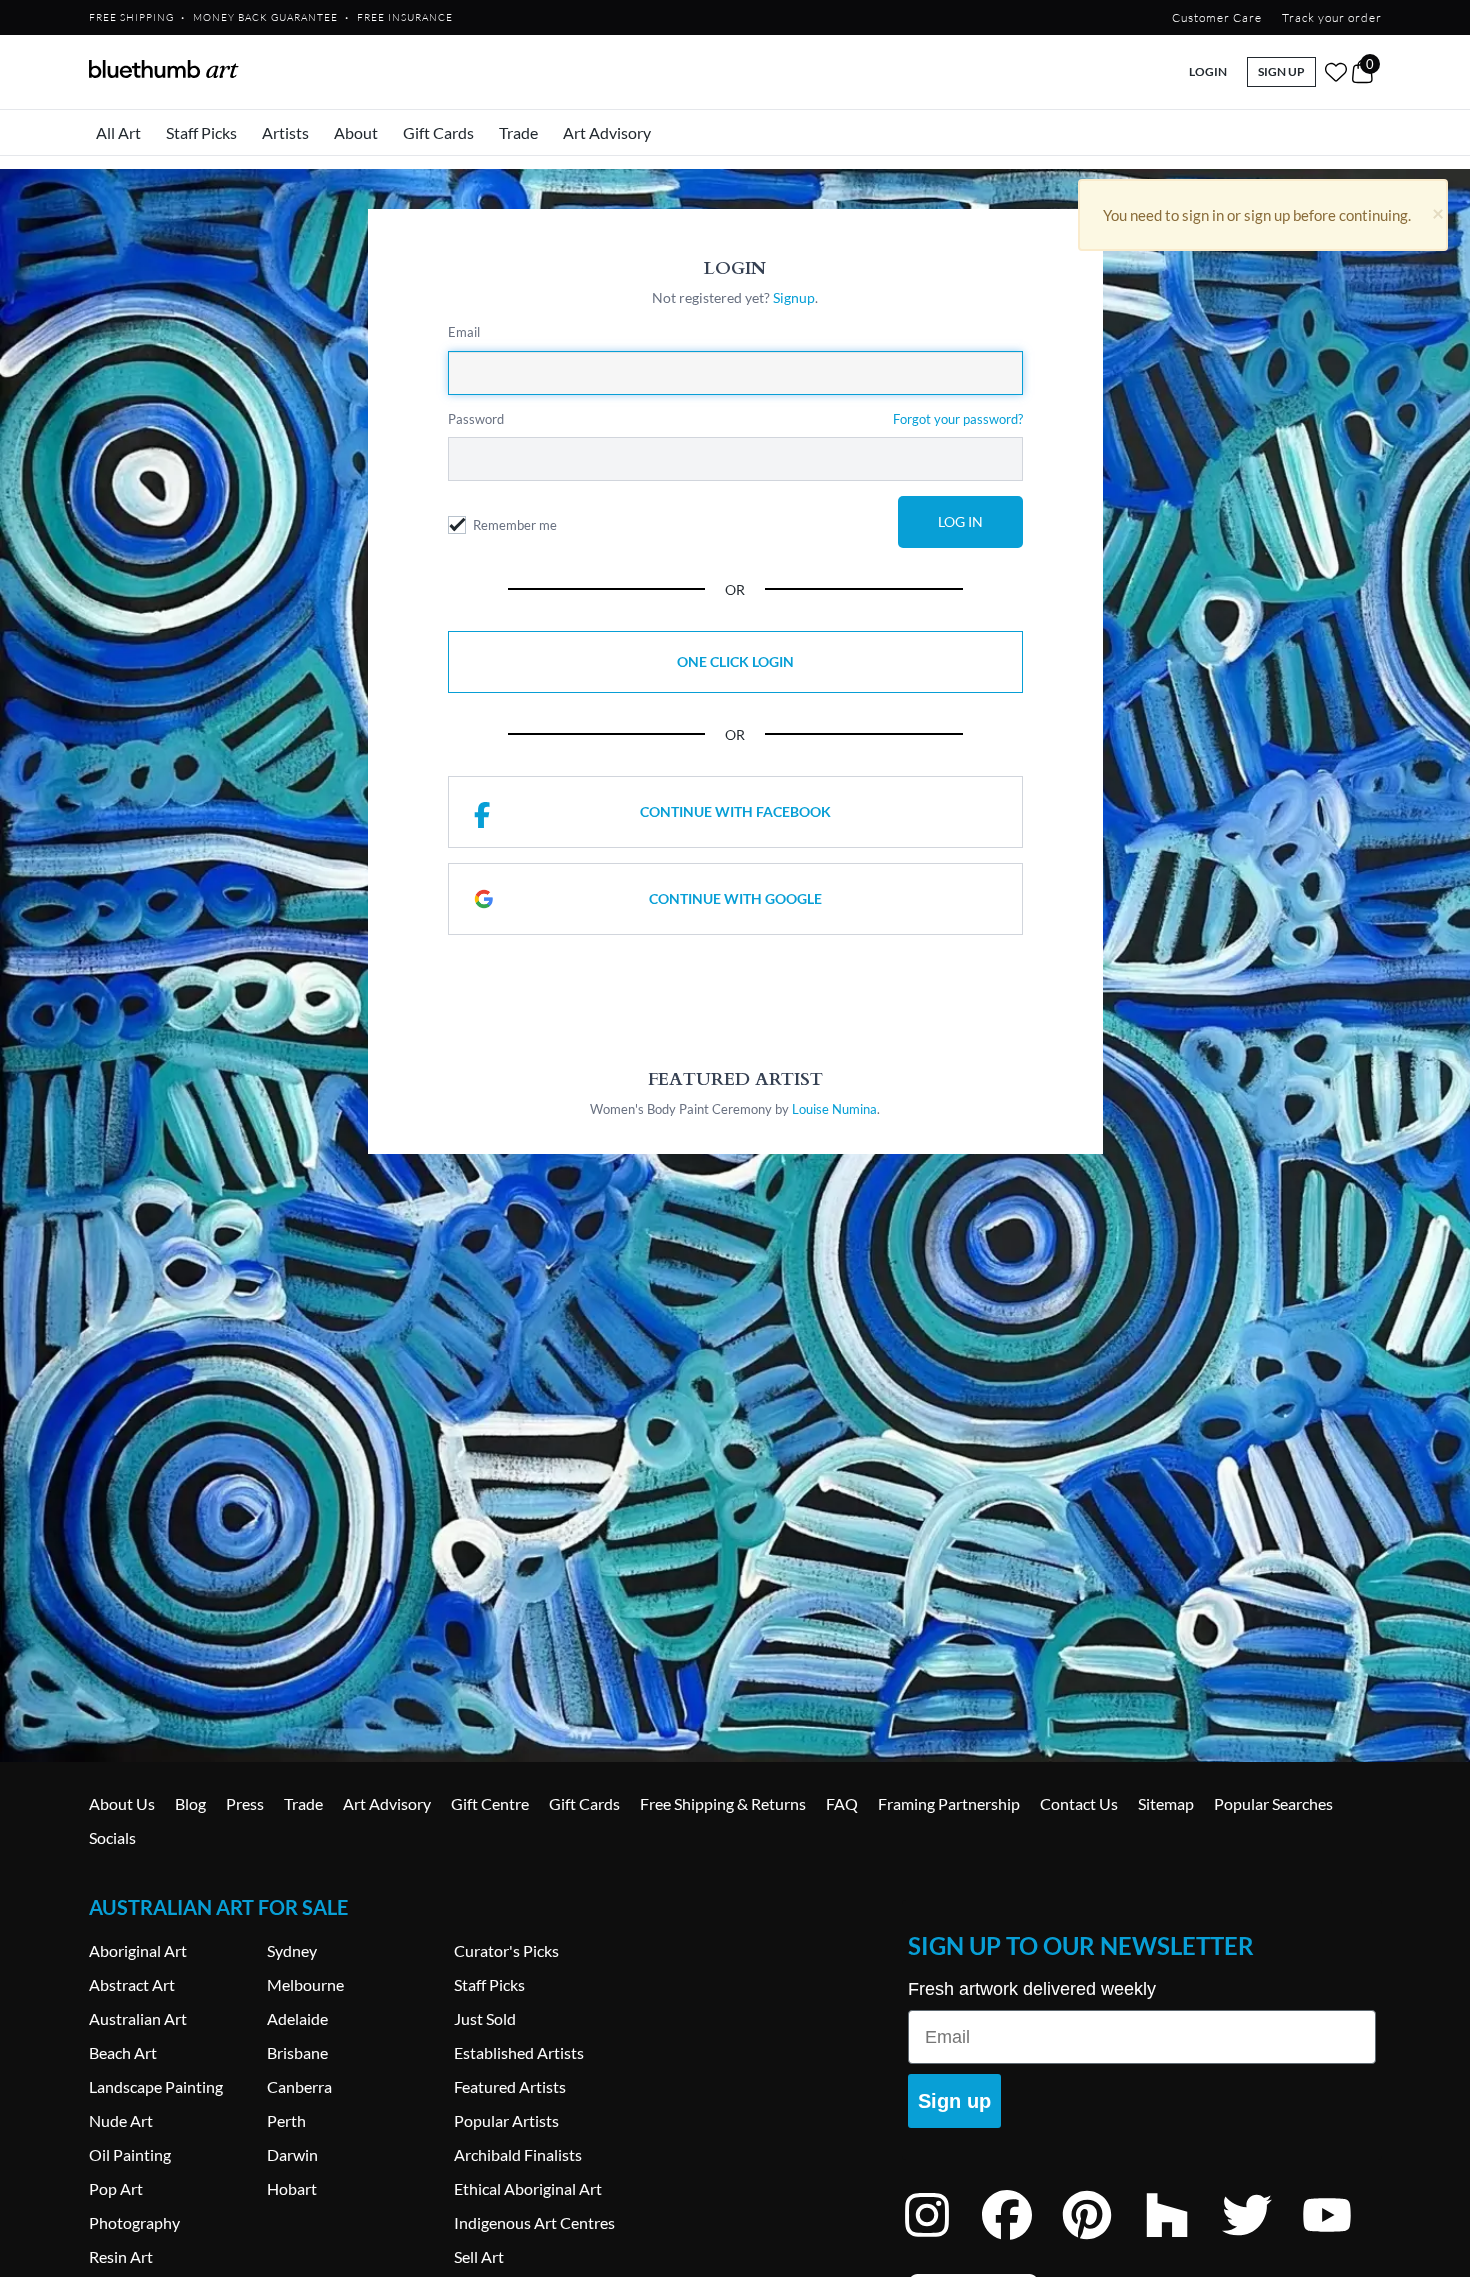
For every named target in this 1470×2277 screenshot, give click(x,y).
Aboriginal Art (138, 1950)
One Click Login (735, 661)
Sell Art (479, 2256)
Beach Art (123, 2052)
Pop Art (116, 2188)
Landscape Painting (156, 2086)
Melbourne (305, 1984)
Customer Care (1217, 17)
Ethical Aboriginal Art (528, 2188)
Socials (112, 1837)
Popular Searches (1273, 1803)
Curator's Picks (506, 1950)
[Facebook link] (1022, 2241)
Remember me (515, 525)
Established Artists (519, 2052)
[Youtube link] (1342, 2241)
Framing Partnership (949, 1803)
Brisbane (297, 2052)
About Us (122, 1803)
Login (1208, 71)
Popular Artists (506, 2120)
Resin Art (121, 2256)
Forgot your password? (958, 419)
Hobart (292, 2188)
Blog (190, 1803)
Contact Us (1079, 1803)
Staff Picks (201, 132)
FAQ (842, 1803)
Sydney (292, 1950)
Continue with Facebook (735, 811)
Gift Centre (490, 1803)
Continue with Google (735, 898)
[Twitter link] (1262, 2241)
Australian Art (138, 2018)
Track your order (1332, 17)
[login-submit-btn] (960, 522)
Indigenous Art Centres (534, 2222)
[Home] (164, 69)
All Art (118, 132)
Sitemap (1166, 1803)
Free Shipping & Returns (723, 1803)
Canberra (299, 2086)
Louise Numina (834, 1109)
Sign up (954, 2101)
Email (464, 332)
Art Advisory (607, 132)
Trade (518, 132)
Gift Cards (438, 132)
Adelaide (297, 2018)
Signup (794, 297)
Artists (285, 132)
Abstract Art (132, 1984)
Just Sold (485, 2018)
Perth (286, 2120)
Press (245, 1803)
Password (476, 419)
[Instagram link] (942, 2241)
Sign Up (1281, 71)
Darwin (292, 2154)
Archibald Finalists (518, 2154)
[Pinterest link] (1102, 2241)
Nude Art (121, 2120)
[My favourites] (1336, 72)
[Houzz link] (1182, 2241)
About (356, 132)
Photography (134, 2222)
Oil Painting (130, 2154)
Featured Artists (510, 2086)
